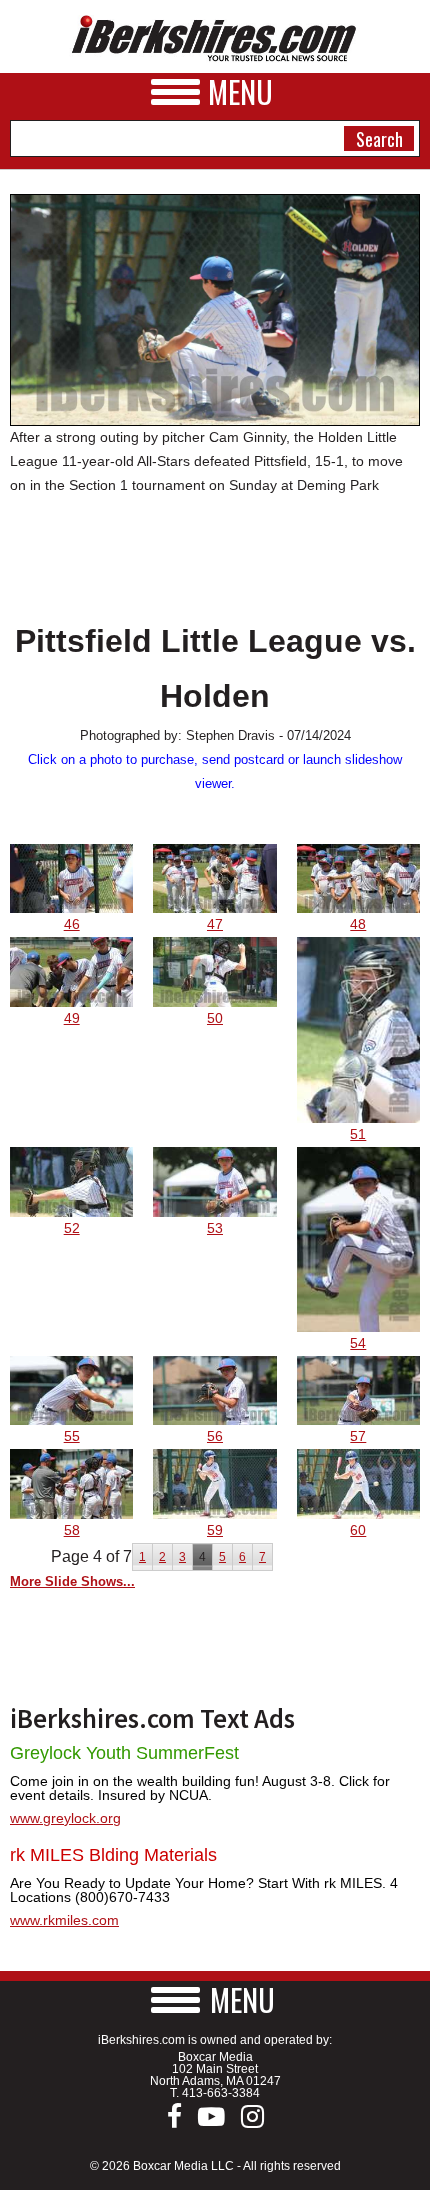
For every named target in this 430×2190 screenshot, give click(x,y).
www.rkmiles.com (64, 1920)
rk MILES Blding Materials (113, 1855)
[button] (215, 1999)
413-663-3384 (221, 2093)
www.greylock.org (65, 1818)
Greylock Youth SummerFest (124, 1753)
